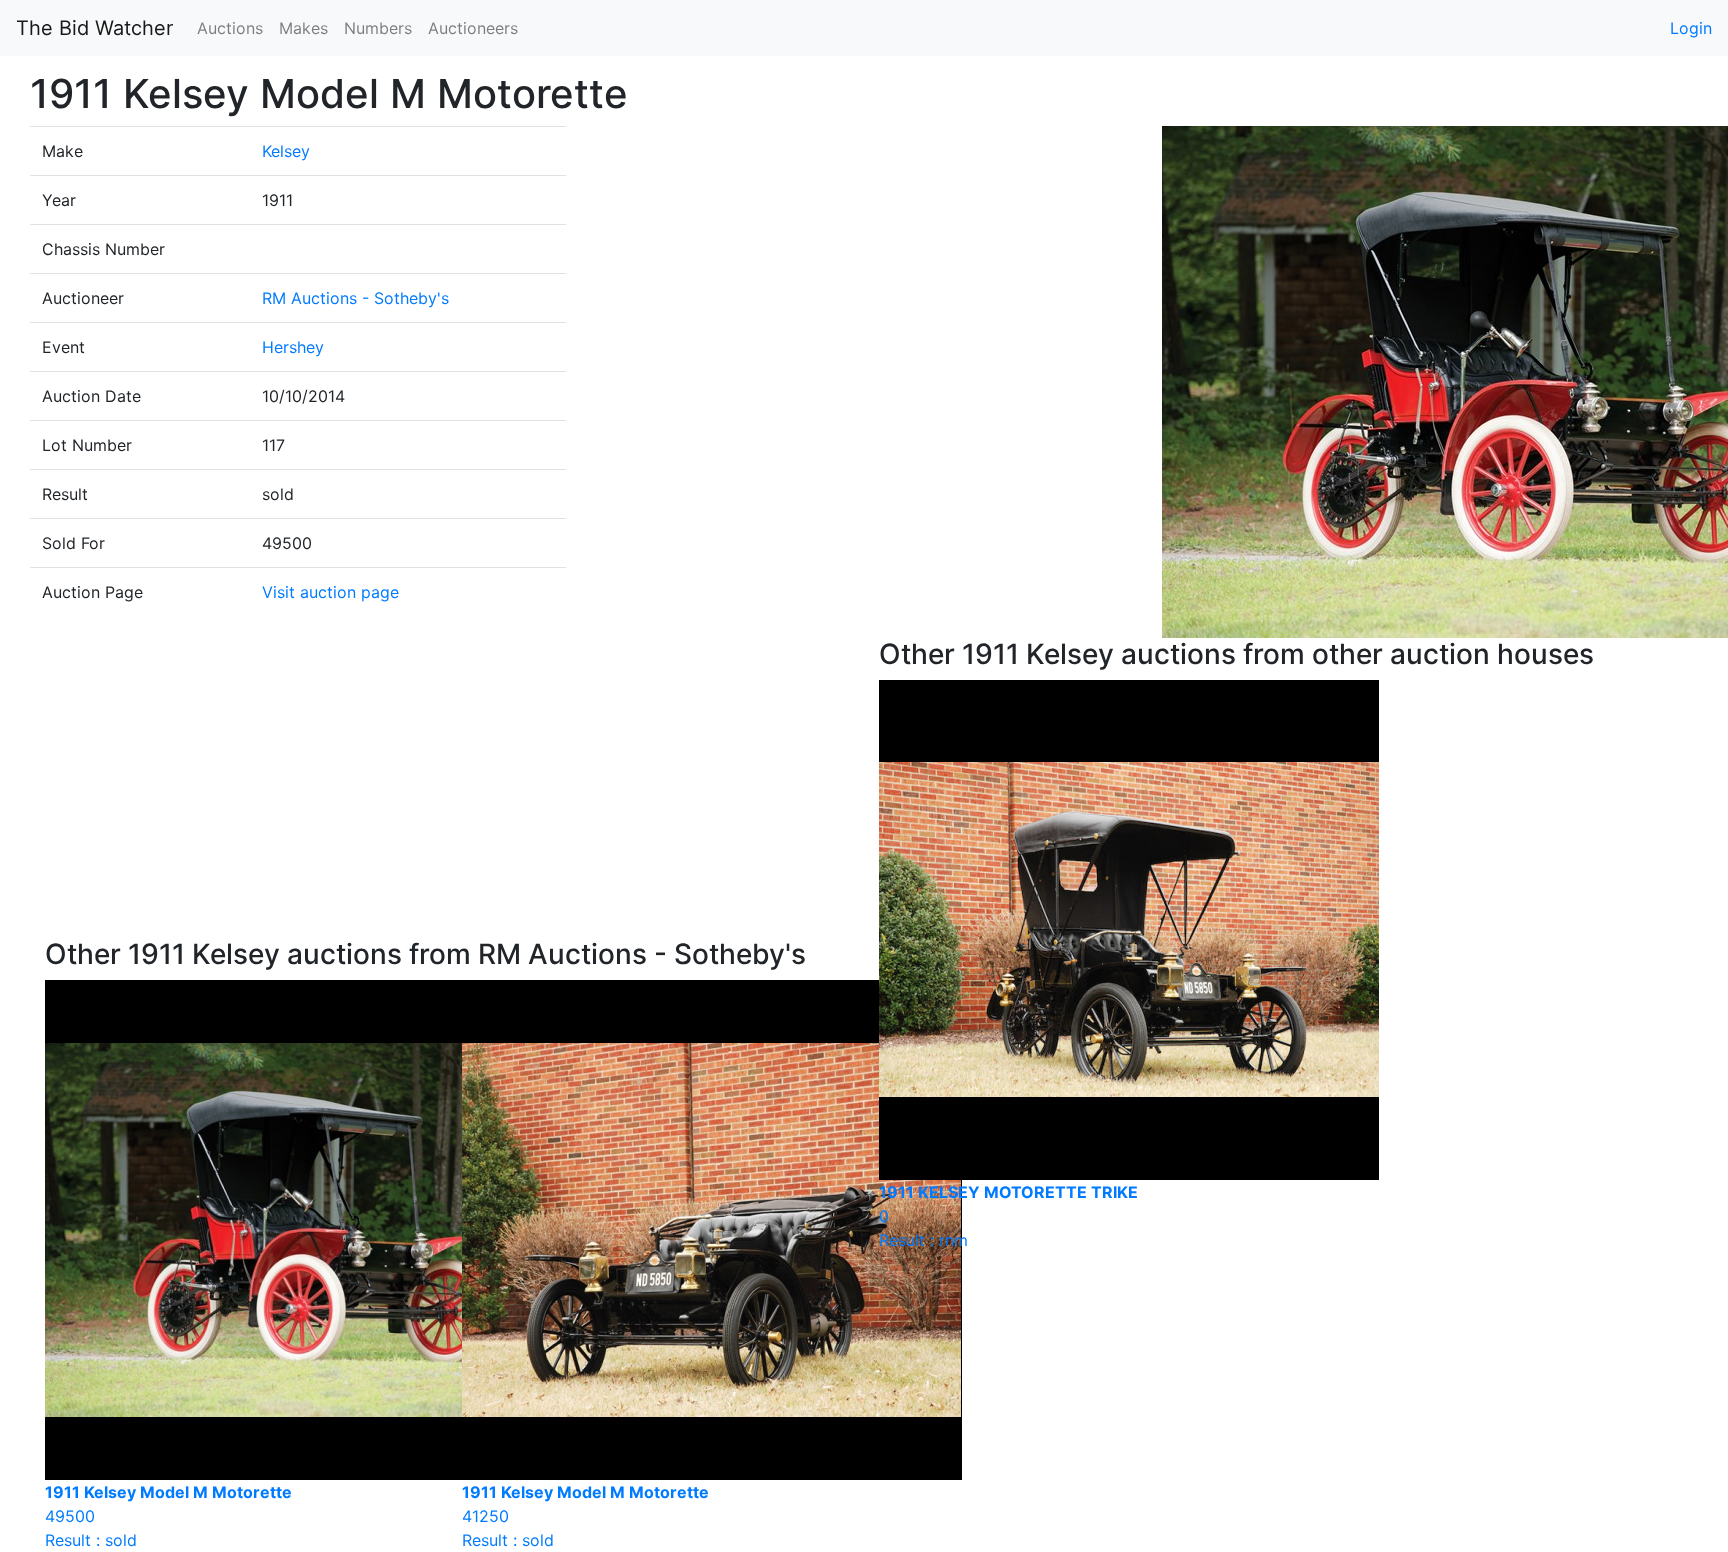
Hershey (293, 347)
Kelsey (286, 151)
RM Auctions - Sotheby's (355, 298)
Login (1691, 28)
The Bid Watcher (94, 28)
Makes (303, 28)
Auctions (230, 28)
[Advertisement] (447, 788)
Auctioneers (473, 28)
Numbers (378, 28)
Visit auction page (330, 592)
